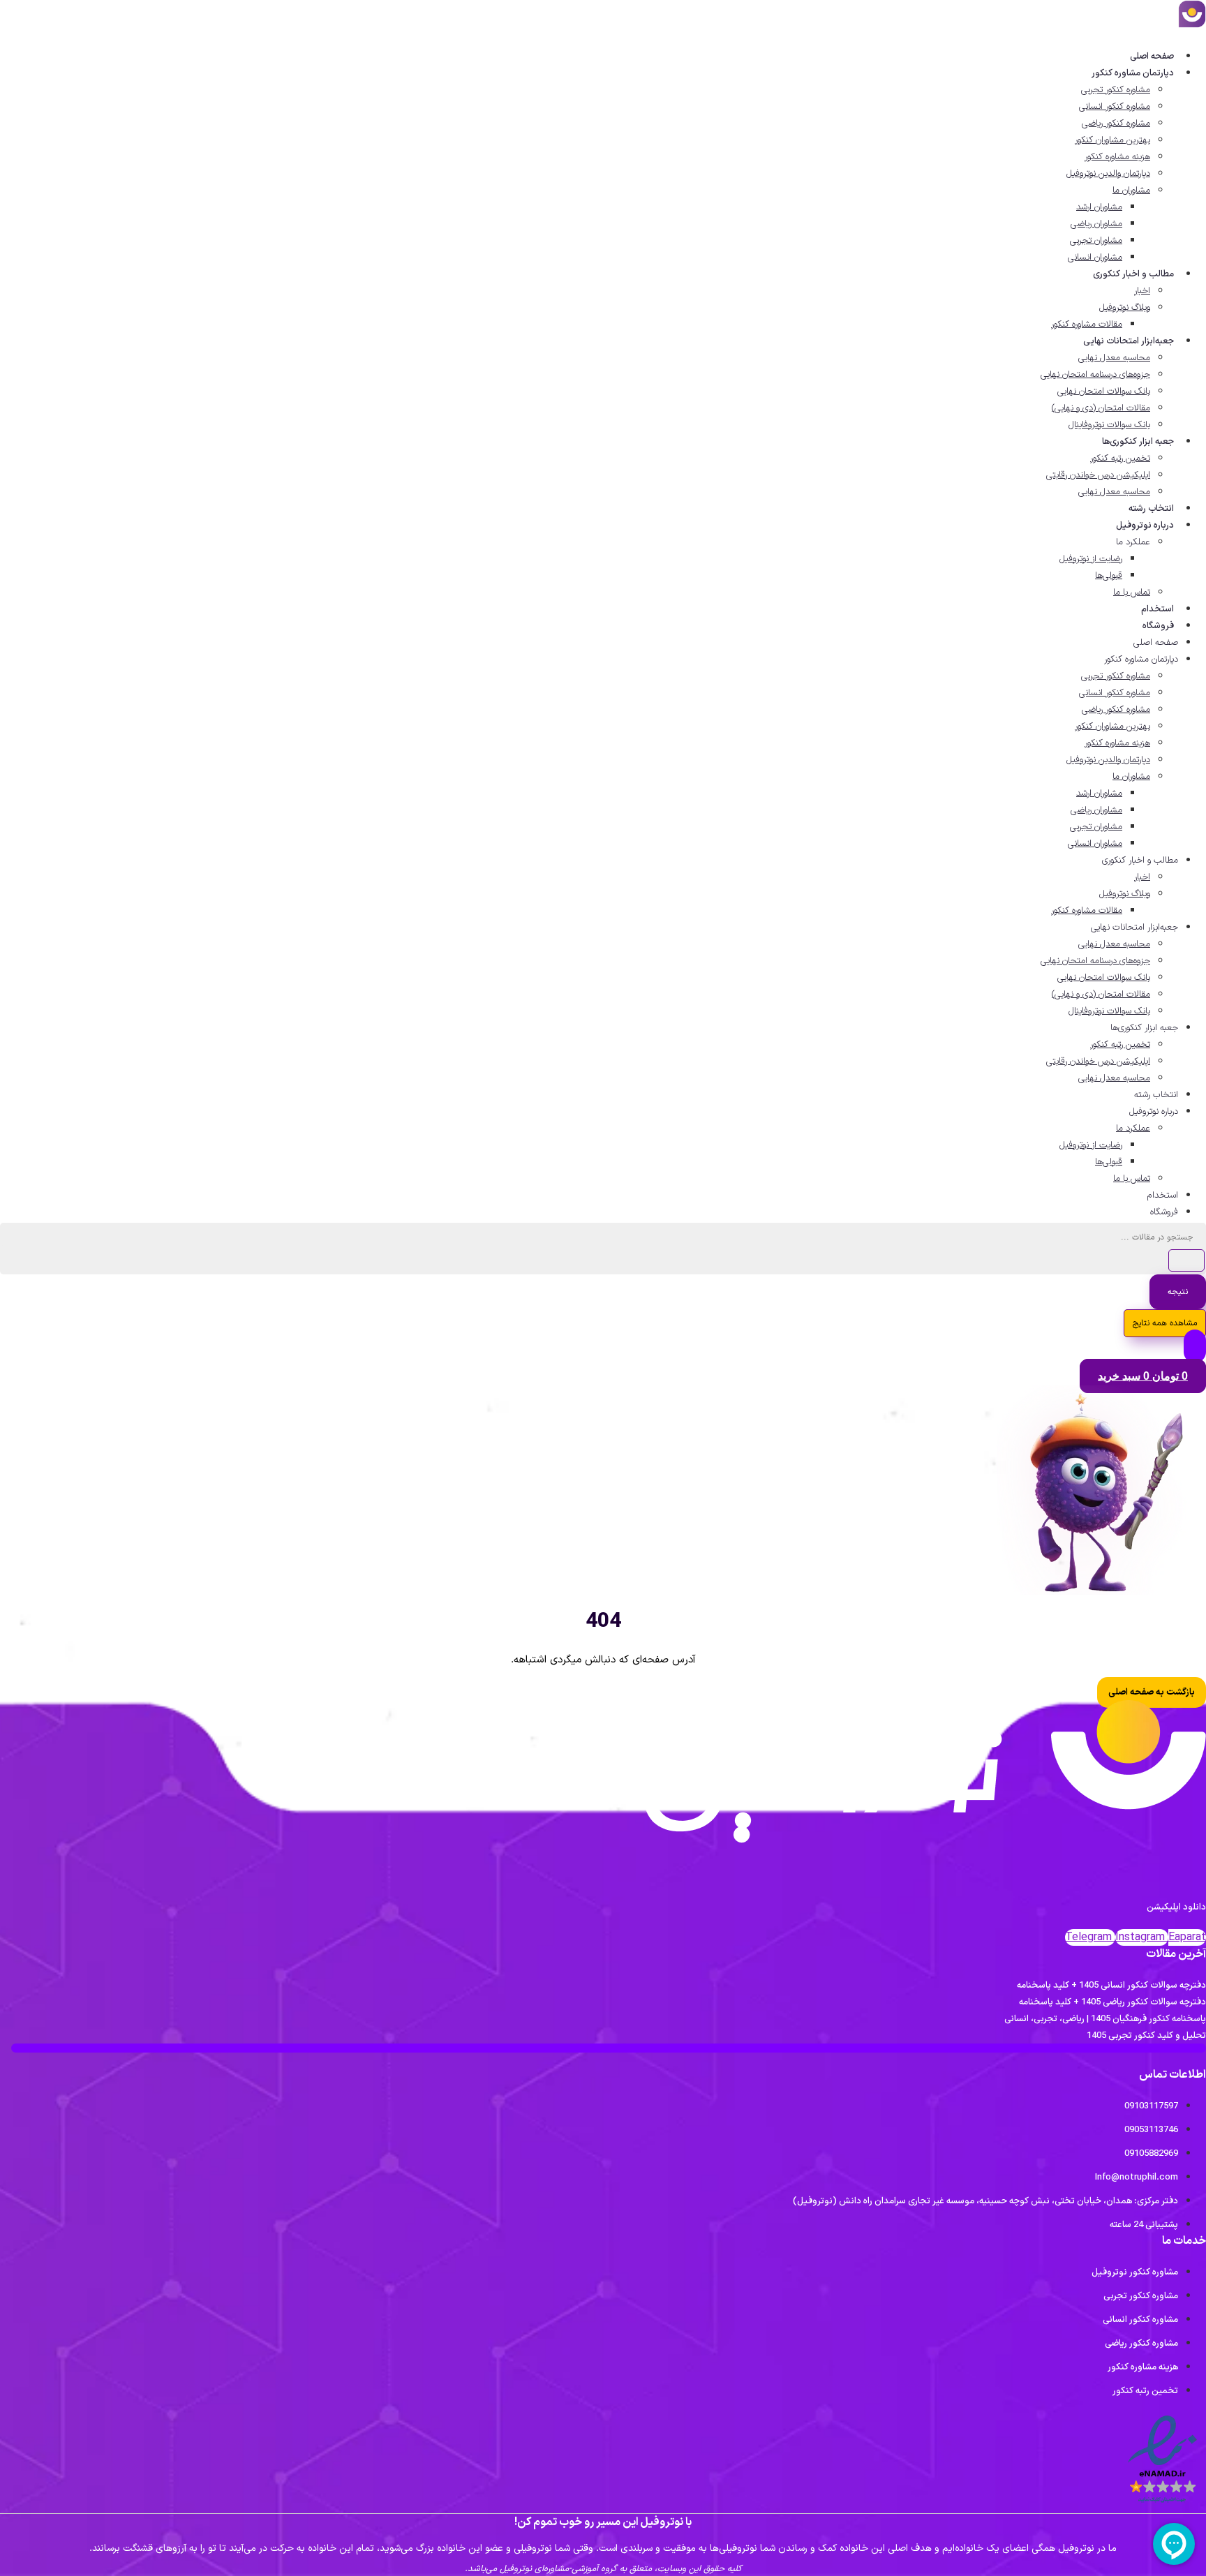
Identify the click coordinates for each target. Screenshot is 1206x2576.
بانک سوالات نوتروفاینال (1109, 425)
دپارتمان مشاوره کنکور (1133, 73)
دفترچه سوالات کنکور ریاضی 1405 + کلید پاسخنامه (1112, 2002)
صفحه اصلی (1152, 57)
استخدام (1157, 609)
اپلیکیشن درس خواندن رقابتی (1098, 475)
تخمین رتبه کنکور (1120, 459)
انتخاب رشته (1151, 509)
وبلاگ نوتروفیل (1125, 308)
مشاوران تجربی (1096, 241)
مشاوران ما (1131, 191)
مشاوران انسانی (1095, 258)
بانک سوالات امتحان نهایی (1104, 392)
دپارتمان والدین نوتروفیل (1108, 174)
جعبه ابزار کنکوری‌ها (1138, 442)
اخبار (1142, 291)
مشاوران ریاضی (1096, 224)
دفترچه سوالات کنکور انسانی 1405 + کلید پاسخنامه (1111, 1986)
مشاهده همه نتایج (1165, 1323)
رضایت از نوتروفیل (1091, 559)
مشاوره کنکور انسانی (1115, 107)
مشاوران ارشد (1099, 207)
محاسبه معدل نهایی (1114, 358)
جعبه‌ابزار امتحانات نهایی (1129, 341)
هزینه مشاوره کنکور (1117, 157)
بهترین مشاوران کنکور (1112, 140)
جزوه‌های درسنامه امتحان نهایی (1095, 375)
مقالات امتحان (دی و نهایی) (1101, 408)
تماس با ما (1132, 593)
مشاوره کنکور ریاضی (1116, 124)
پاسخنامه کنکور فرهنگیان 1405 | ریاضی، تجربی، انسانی (1105, 2019)
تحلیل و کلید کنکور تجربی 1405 (1146, 2036)
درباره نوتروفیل (1145, 526)
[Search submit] (1186, 1260)
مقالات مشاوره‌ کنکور (1087, 325)
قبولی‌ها (1109, 576)
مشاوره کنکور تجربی (1116, 90)
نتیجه (1178, 1292)
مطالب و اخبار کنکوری (1133, 274)
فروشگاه (1158, 626)
